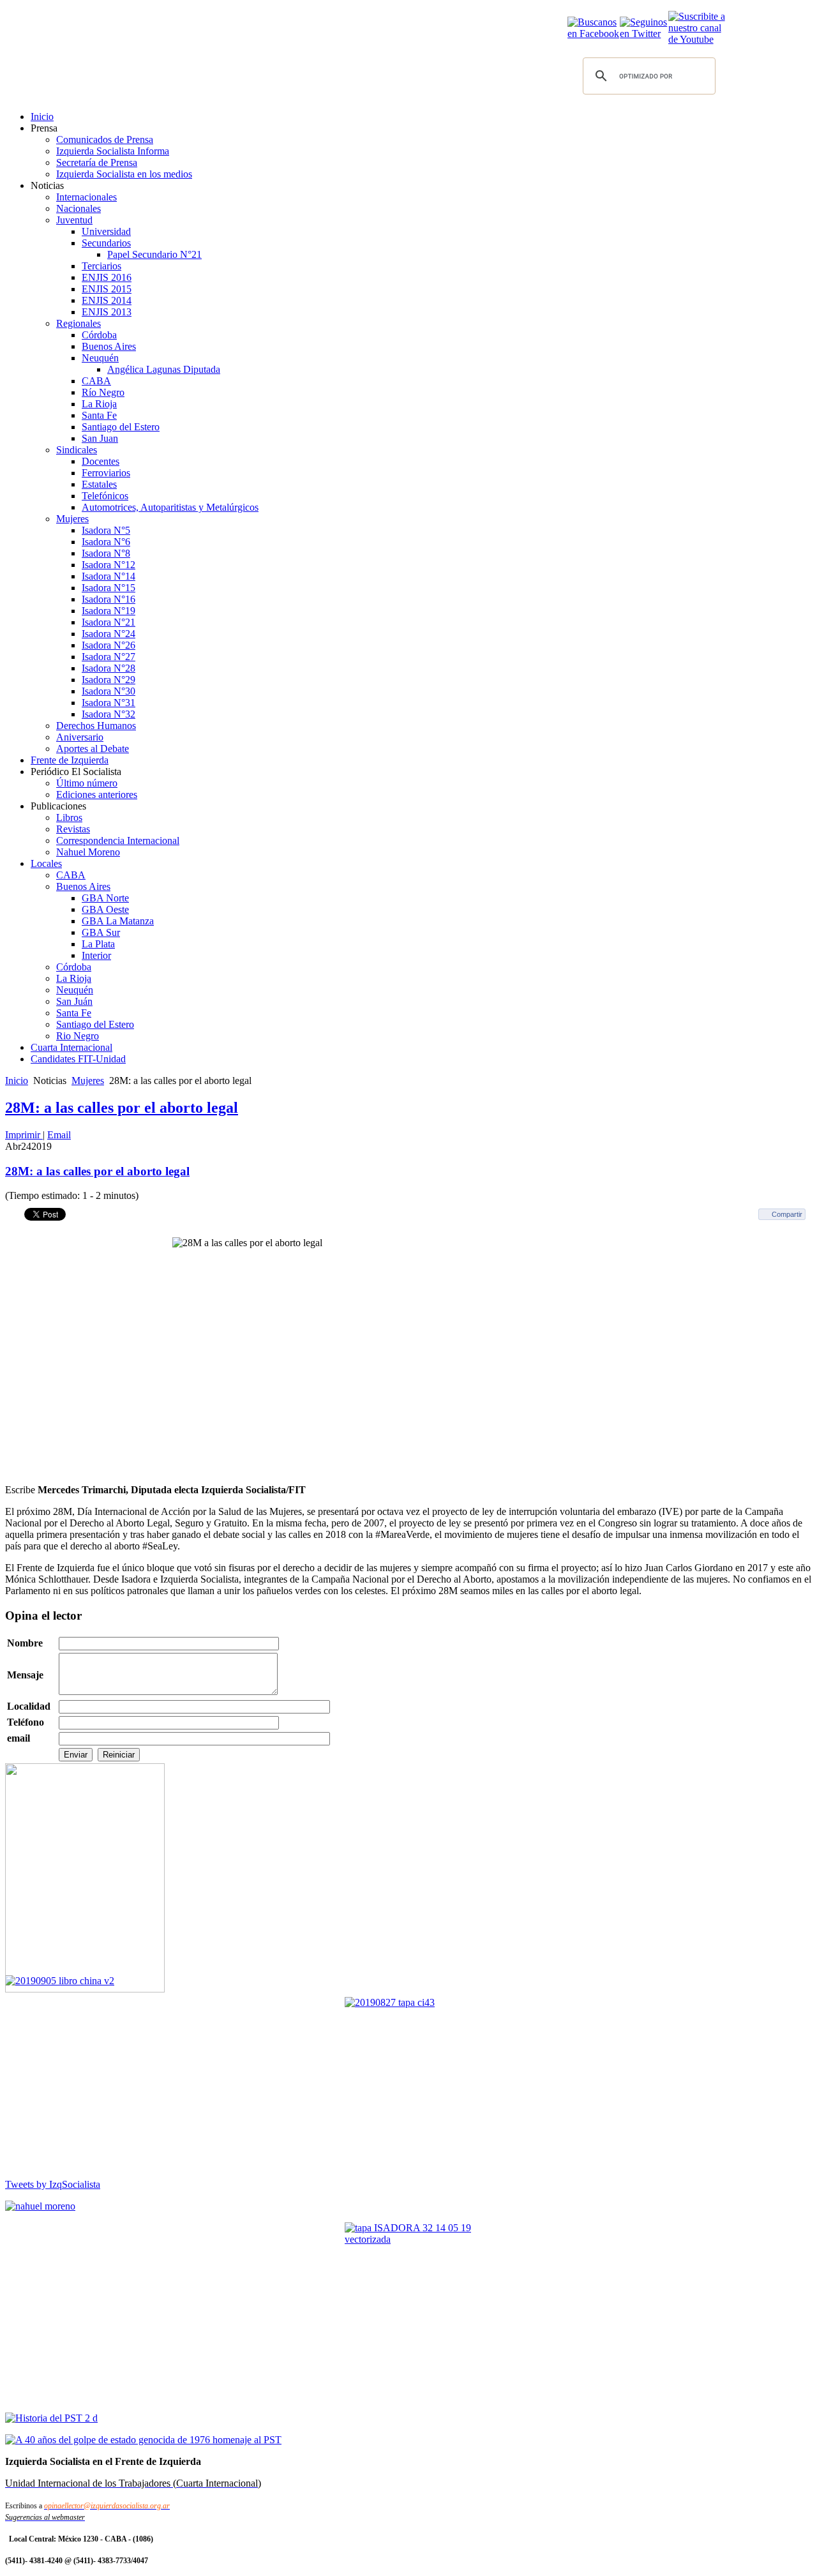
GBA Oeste (105, 909)
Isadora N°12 (109, 565)
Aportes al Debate (93, 749)
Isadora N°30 (109, 691)
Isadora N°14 (109, 576)
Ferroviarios (106, 473)
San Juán (74, 1001)
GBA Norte (105, 898)
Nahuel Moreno (88, 852)
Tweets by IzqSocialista (53, 2184)
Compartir (787, 1214)
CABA (96, 381)
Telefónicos (105, 496)
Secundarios (106, 243)
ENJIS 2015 (107, 289)
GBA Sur (101, 932)
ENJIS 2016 (107, 277)
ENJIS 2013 (107, 312)
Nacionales (79, 208)
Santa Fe (99, 415)
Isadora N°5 (106, 530)
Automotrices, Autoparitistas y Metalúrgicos (170, 507)
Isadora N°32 (109, 714)
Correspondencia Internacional (118, 840)
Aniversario (80, 737)
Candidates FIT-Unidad (78, 1059)
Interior (96, 955)
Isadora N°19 (109, 611)
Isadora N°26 (109, 645)
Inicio (42, 117)
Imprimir (24, 1135)
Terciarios (101, 266)
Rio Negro (78, 1036)
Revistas (73, 829)
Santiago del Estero (121, 427)
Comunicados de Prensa (105, 139)
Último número (87, 783)
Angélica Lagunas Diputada (164, 369)
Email (59, 1135)
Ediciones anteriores (97, 795)
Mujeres (72, 519)
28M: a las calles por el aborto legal (122, 1108)
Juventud (74, 220)
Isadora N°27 (109, 657)
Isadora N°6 (106, 542)
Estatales (99, 484)
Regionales (79, 323)
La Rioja (99, 404)
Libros (69, 817)
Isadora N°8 (106, 553)
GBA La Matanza (118, 921)
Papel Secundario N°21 (154, 254)
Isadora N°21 (109, 622)
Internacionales (86, 197)
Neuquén (100, 358)
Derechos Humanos (96, 726)
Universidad (106, 231)
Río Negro (103, 392)
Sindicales (77, 450)
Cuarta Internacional (71, 1047)
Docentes (101, 461)
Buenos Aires (109, 346)
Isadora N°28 (109, 668)
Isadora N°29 (109, 680)
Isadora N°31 (109, 703)
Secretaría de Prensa (97, 162)
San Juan (100, 438)
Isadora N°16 (109, 599)
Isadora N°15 (109, 588)
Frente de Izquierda (70, 760)
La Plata (98, 944)
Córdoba (99, 335)
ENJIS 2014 (107, 300)
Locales (46, 863)
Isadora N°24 (109, 634)
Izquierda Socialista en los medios (124, 174)
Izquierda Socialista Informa (113, 151)
